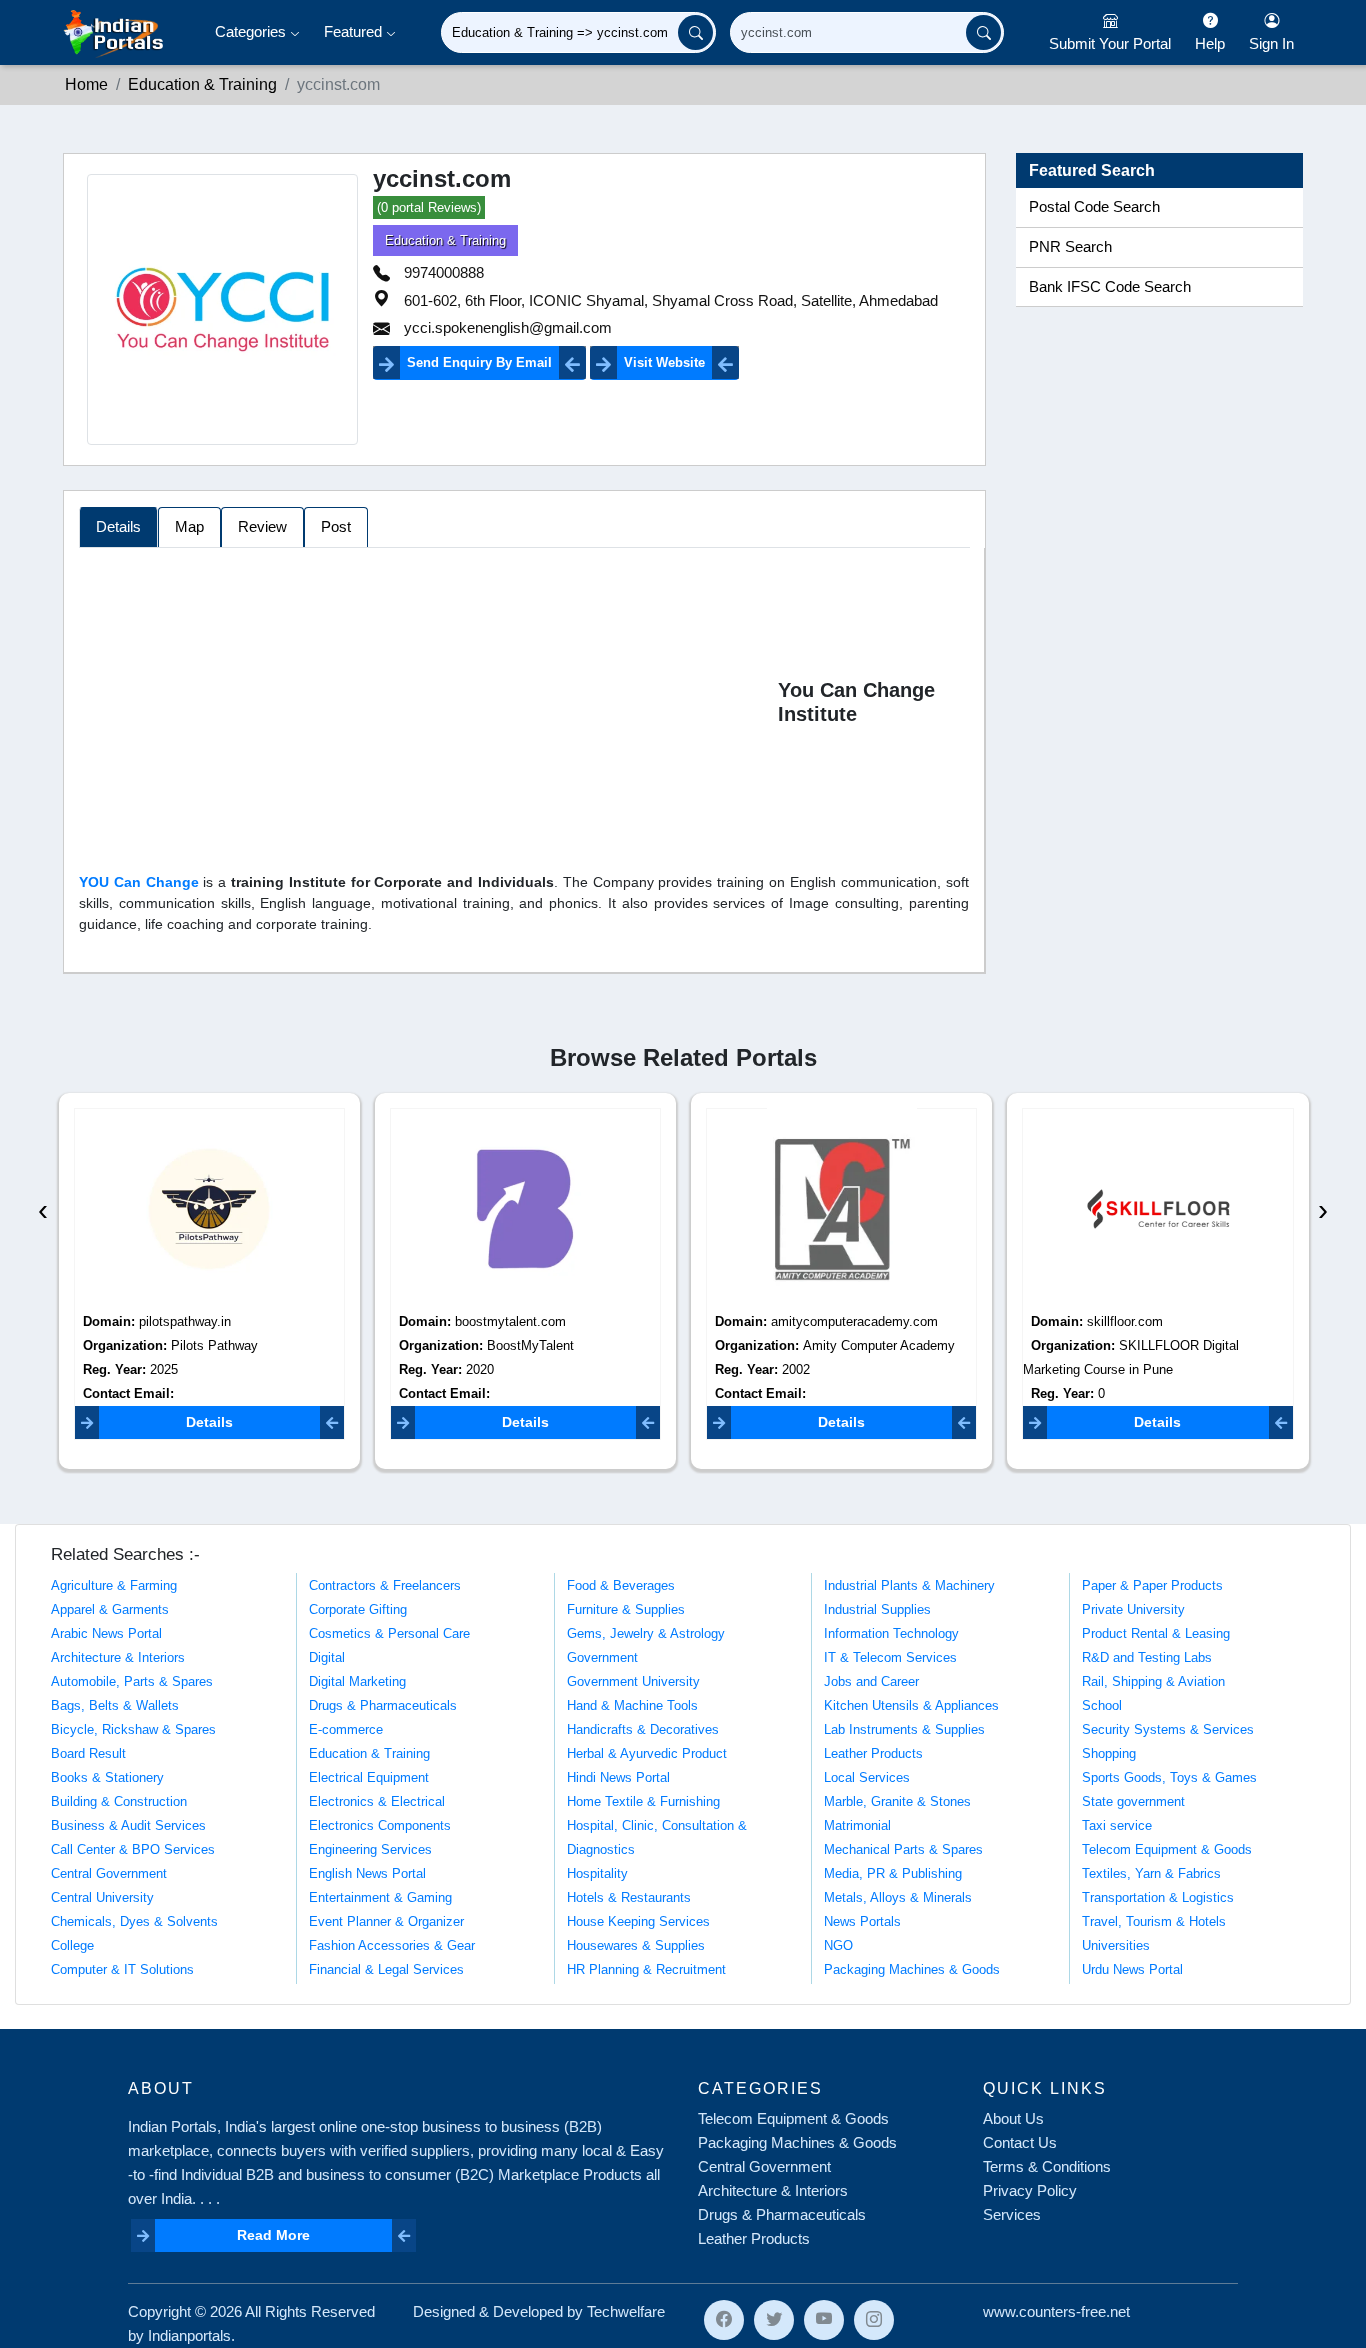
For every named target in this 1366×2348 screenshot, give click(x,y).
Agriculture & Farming (114, 1585)
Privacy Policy (1030, 2190)
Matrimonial (857, 1825)
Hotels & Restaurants (629, 1897)
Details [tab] (118, 526)
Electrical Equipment (369, 1777)
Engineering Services (370, 1849)
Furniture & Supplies (626, 1609)
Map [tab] (189, 526)
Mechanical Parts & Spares (903, 1849)
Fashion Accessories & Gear (392, 1945)
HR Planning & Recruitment (646, 1969)
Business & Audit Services (128, 1825)
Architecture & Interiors (118, 1657)
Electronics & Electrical (377, 1801)
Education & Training (202, 84)
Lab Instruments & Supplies (904, 1729)
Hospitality (597, 1873)
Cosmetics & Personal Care (389, 1633)
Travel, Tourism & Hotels (1154, 1921)
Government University (633, 1681)
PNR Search (1070, 247)
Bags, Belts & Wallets (115, 1705)
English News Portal (367, 1873)
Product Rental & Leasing (1156, 1633)
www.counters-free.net (1056, 2311)
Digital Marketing (357, 1681)
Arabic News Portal (106, 1633)
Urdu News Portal (1132, 1969)
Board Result (88, 1753)
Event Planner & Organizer (386, 1921)
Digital (327, 1657)
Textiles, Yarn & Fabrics (1151, 1873)
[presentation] (43, 1209)
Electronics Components (380, 1825)
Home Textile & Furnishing (643, 1801)
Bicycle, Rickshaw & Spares (133, 1729)
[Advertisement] (428, 706)
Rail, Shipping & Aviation (1153, 1681)
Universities (1116, 1945)
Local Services (867, 1777)
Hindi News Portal (618, 1777)
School (1102, 1705)
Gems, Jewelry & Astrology (646, 1633)
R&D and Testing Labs (1147, 1657)
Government (602, 1657)
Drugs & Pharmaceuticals (383, 1705)
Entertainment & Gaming (380, 1897)
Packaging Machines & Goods (912, 1969)
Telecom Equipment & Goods (1167, 1849)
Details (209, 1422)
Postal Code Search (1094, 207)
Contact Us (1020, 2142)
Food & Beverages (621, 1585)
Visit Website (664, 362)
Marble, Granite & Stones (897, 1801)
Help (1210, 43)
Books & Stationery (107, 1777)
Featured (355, 31)
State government (1133, 1801)
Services (1012, 2214)
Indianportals (189, 2335)
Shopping (1109, 1753)
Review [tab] (262, 526)
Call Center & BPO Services (133, 1849)
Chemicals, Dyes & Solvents (134, 1921)
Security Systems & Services (1168, 1729)
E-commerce (346, 1729)
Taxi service (1117, 1825)
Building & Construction (119, 1801)
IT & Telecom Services (890, 1657)
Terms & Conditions (1047, 2166)
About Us (1013, 2118)
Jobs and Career (871, 1681)
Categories (252, 31)
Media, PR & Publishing (893, 1873)
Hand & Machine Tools (632, 1705)
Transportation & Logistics (1158, 1897)
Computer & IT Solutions (122, 1969)
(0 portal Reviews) (429, 207)
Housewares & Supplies (636, 1945)
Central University (102, 1897)
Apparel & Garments (110, 1609)
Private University (1133, 1609)
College (72, 1945)
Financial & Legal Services (386, 1969)
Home (86, 84)
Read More (273, 2235)
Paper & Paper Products (1152, 1585)
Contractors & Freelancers (385, 1585)
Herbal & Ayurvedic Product (647, 1753)
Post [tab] (336, 526)
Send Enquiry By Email (479, 362)
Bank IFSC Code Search (1110, 287)
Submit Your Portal (1110, 43)
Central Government (109, 1873)
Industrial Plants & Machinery (909, 1585)
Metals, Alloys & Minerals (898, 1897)
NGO (838, 1945)
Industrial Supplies (877, 1609)
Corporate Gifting (358, 1609)
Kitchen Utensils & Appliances (911, 1705)
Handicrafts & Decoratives (643, 1729)
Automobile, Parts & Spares (132, 1681)
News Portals (862, 1921)
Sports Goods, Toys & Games (1169, 1777)
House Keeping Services (638, 1921)
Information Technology (891, 1633)
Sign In (1271, 43)
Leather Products (873, 1753)
